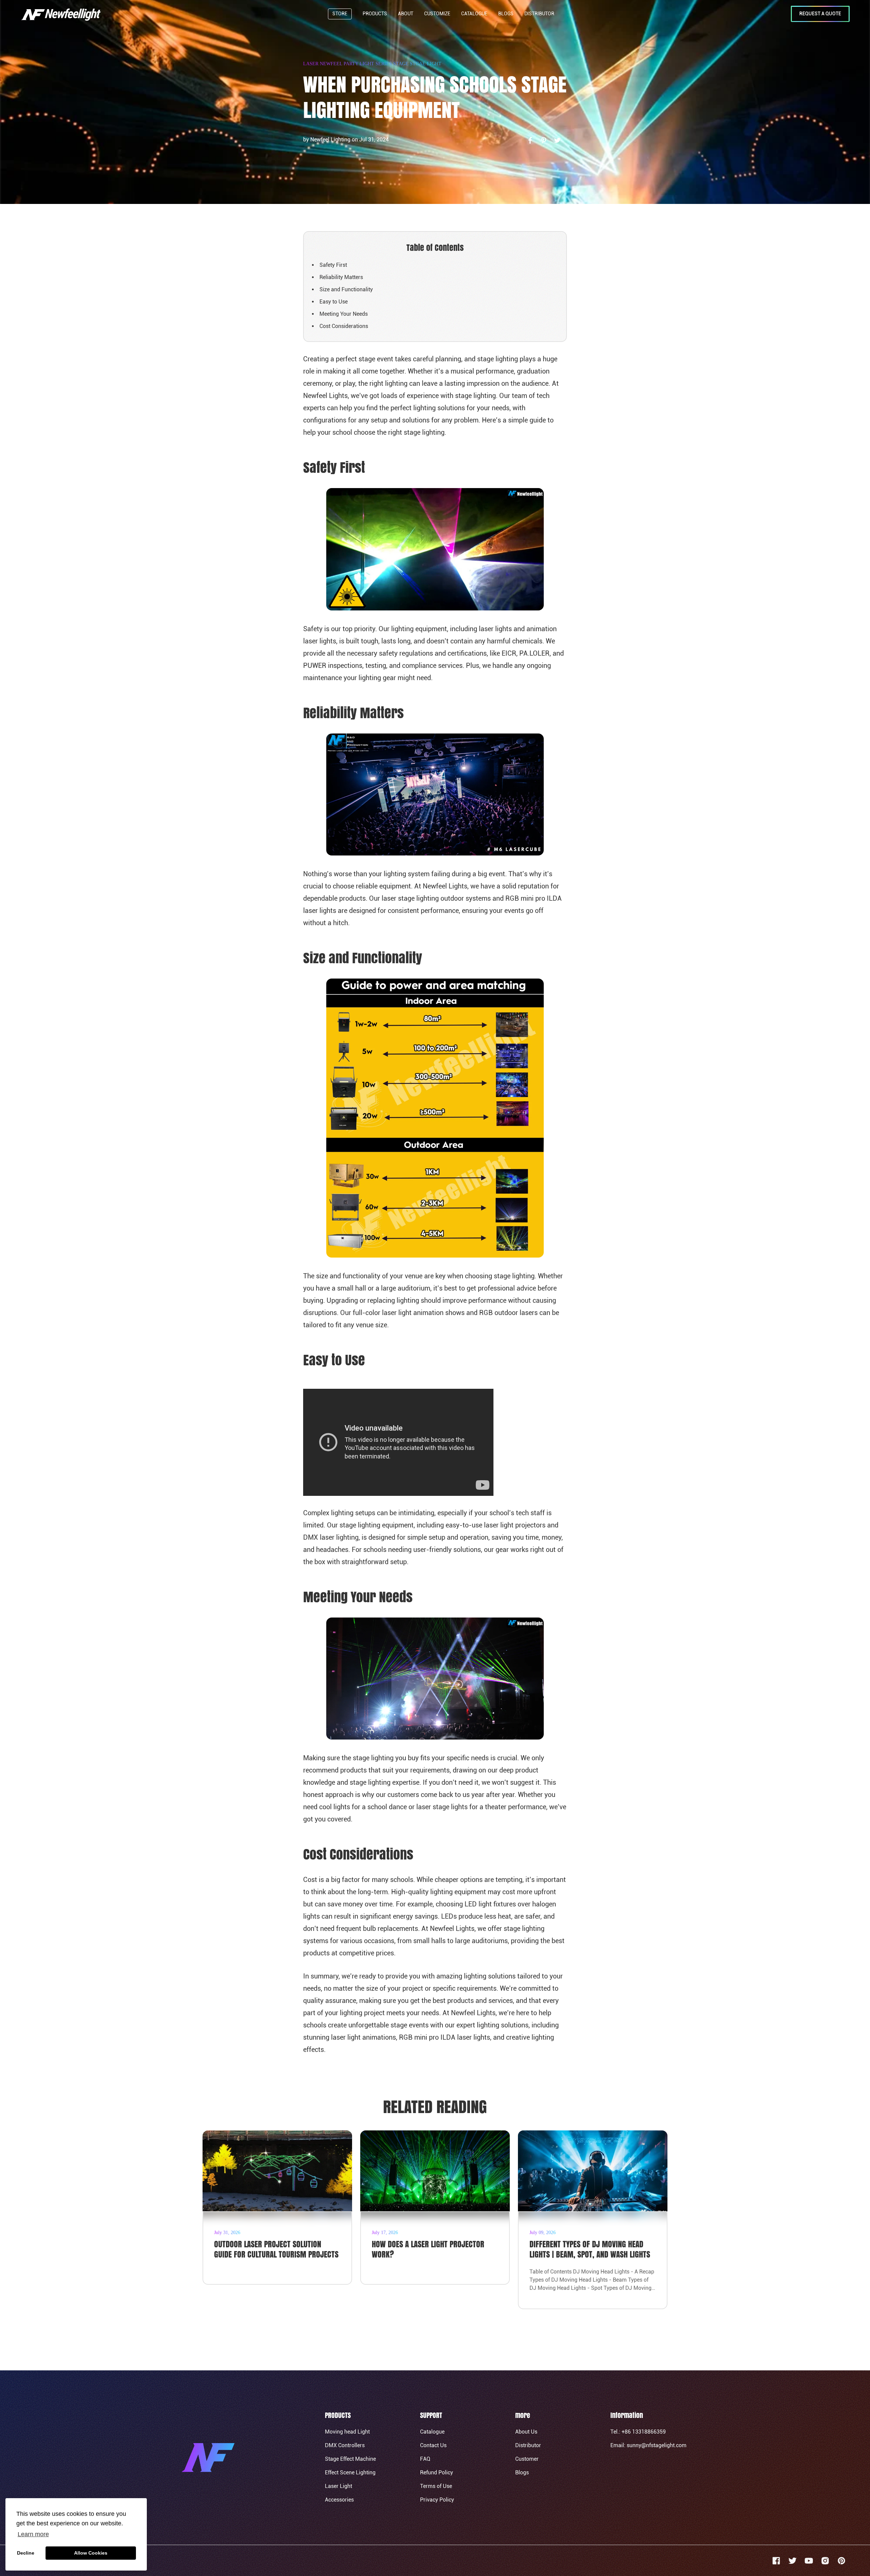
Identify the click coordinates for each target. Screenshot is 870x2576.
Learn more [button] (33, 2534)
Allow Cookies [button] (91, 2553)
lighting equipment (418, 629)
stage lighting (424, 432)
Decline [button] (26, 2553)
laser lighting (339, 1537)
